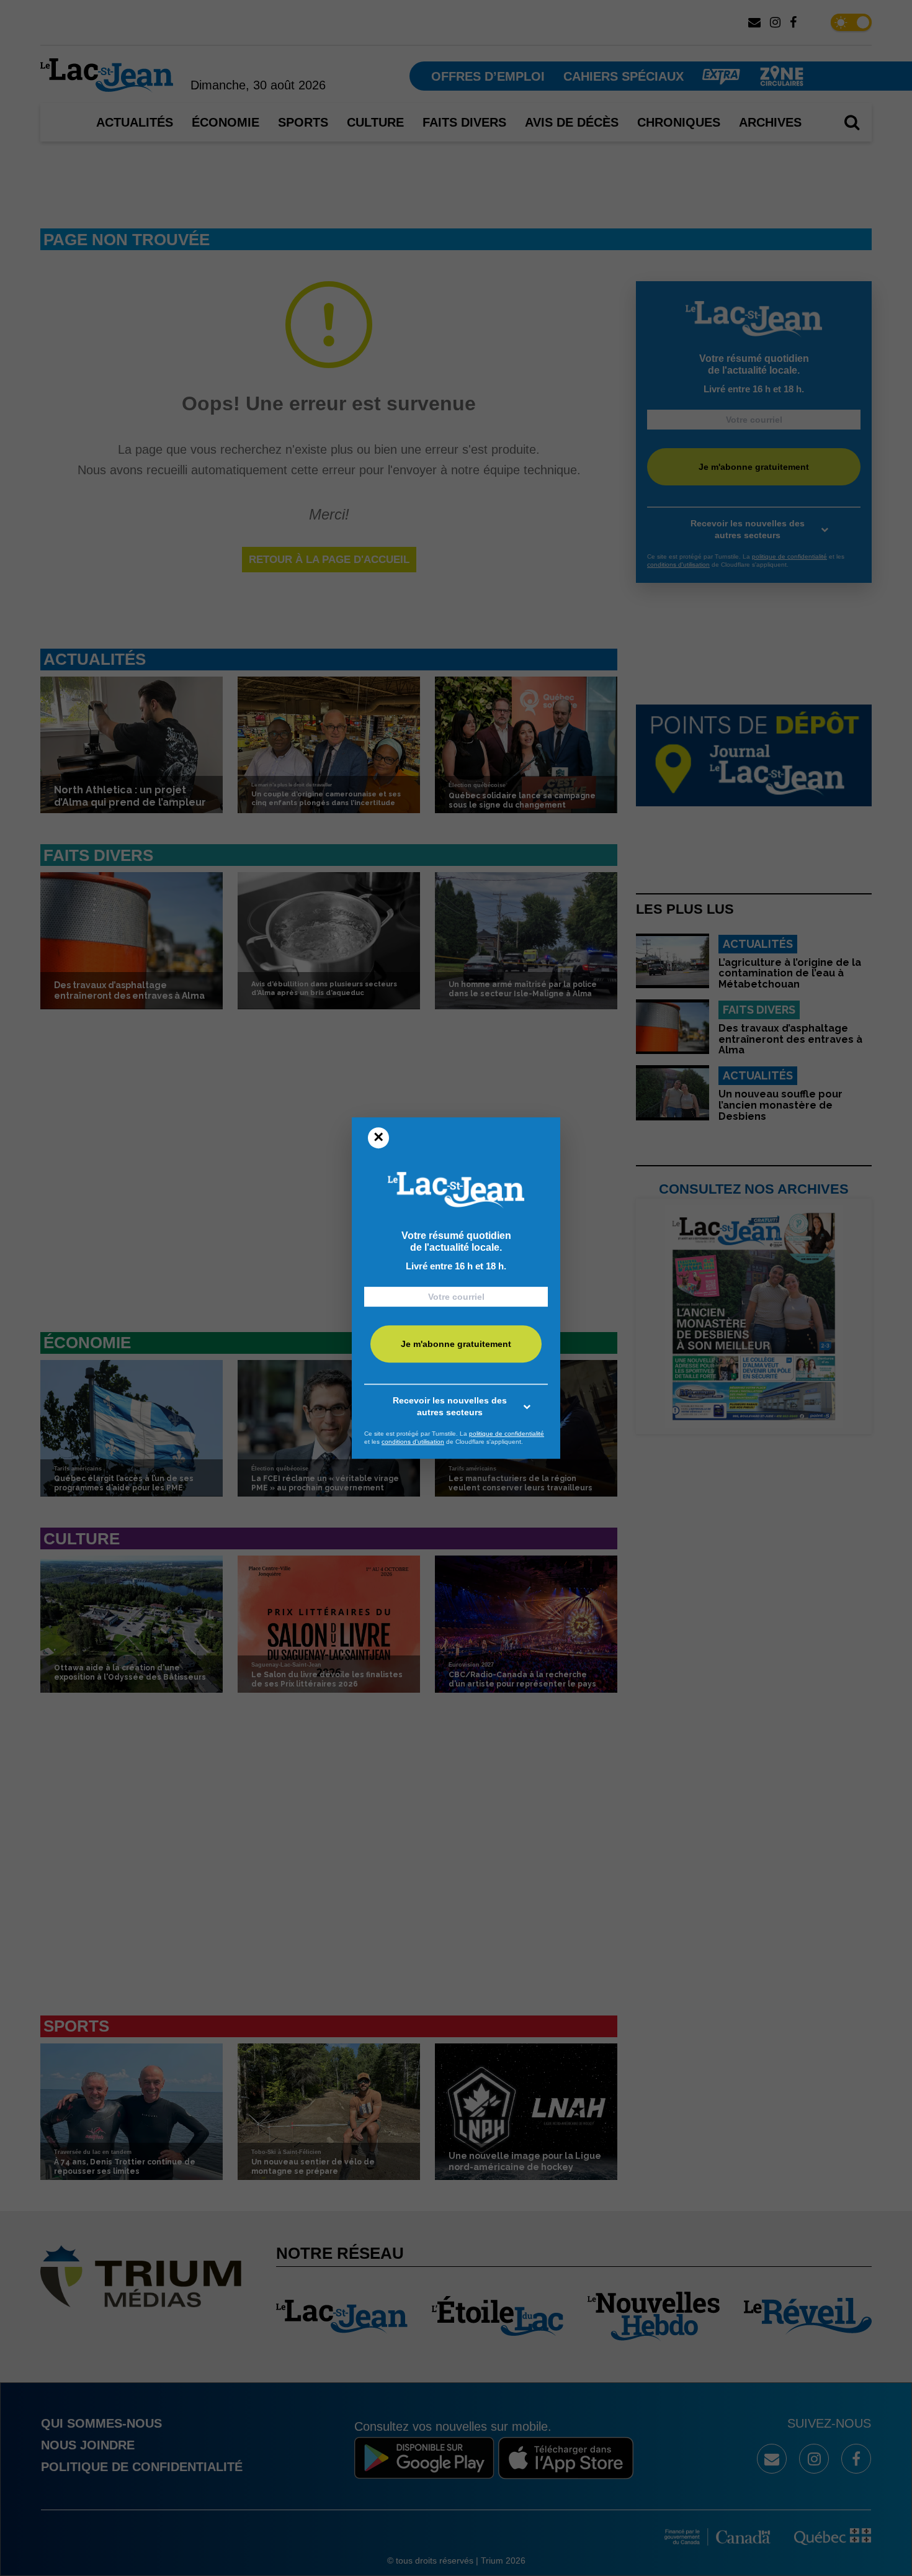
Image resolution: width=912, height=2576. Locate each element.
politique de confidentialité (507, 1434)
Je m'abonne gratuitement (456, 1344)
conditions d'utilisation (413, 1442)
